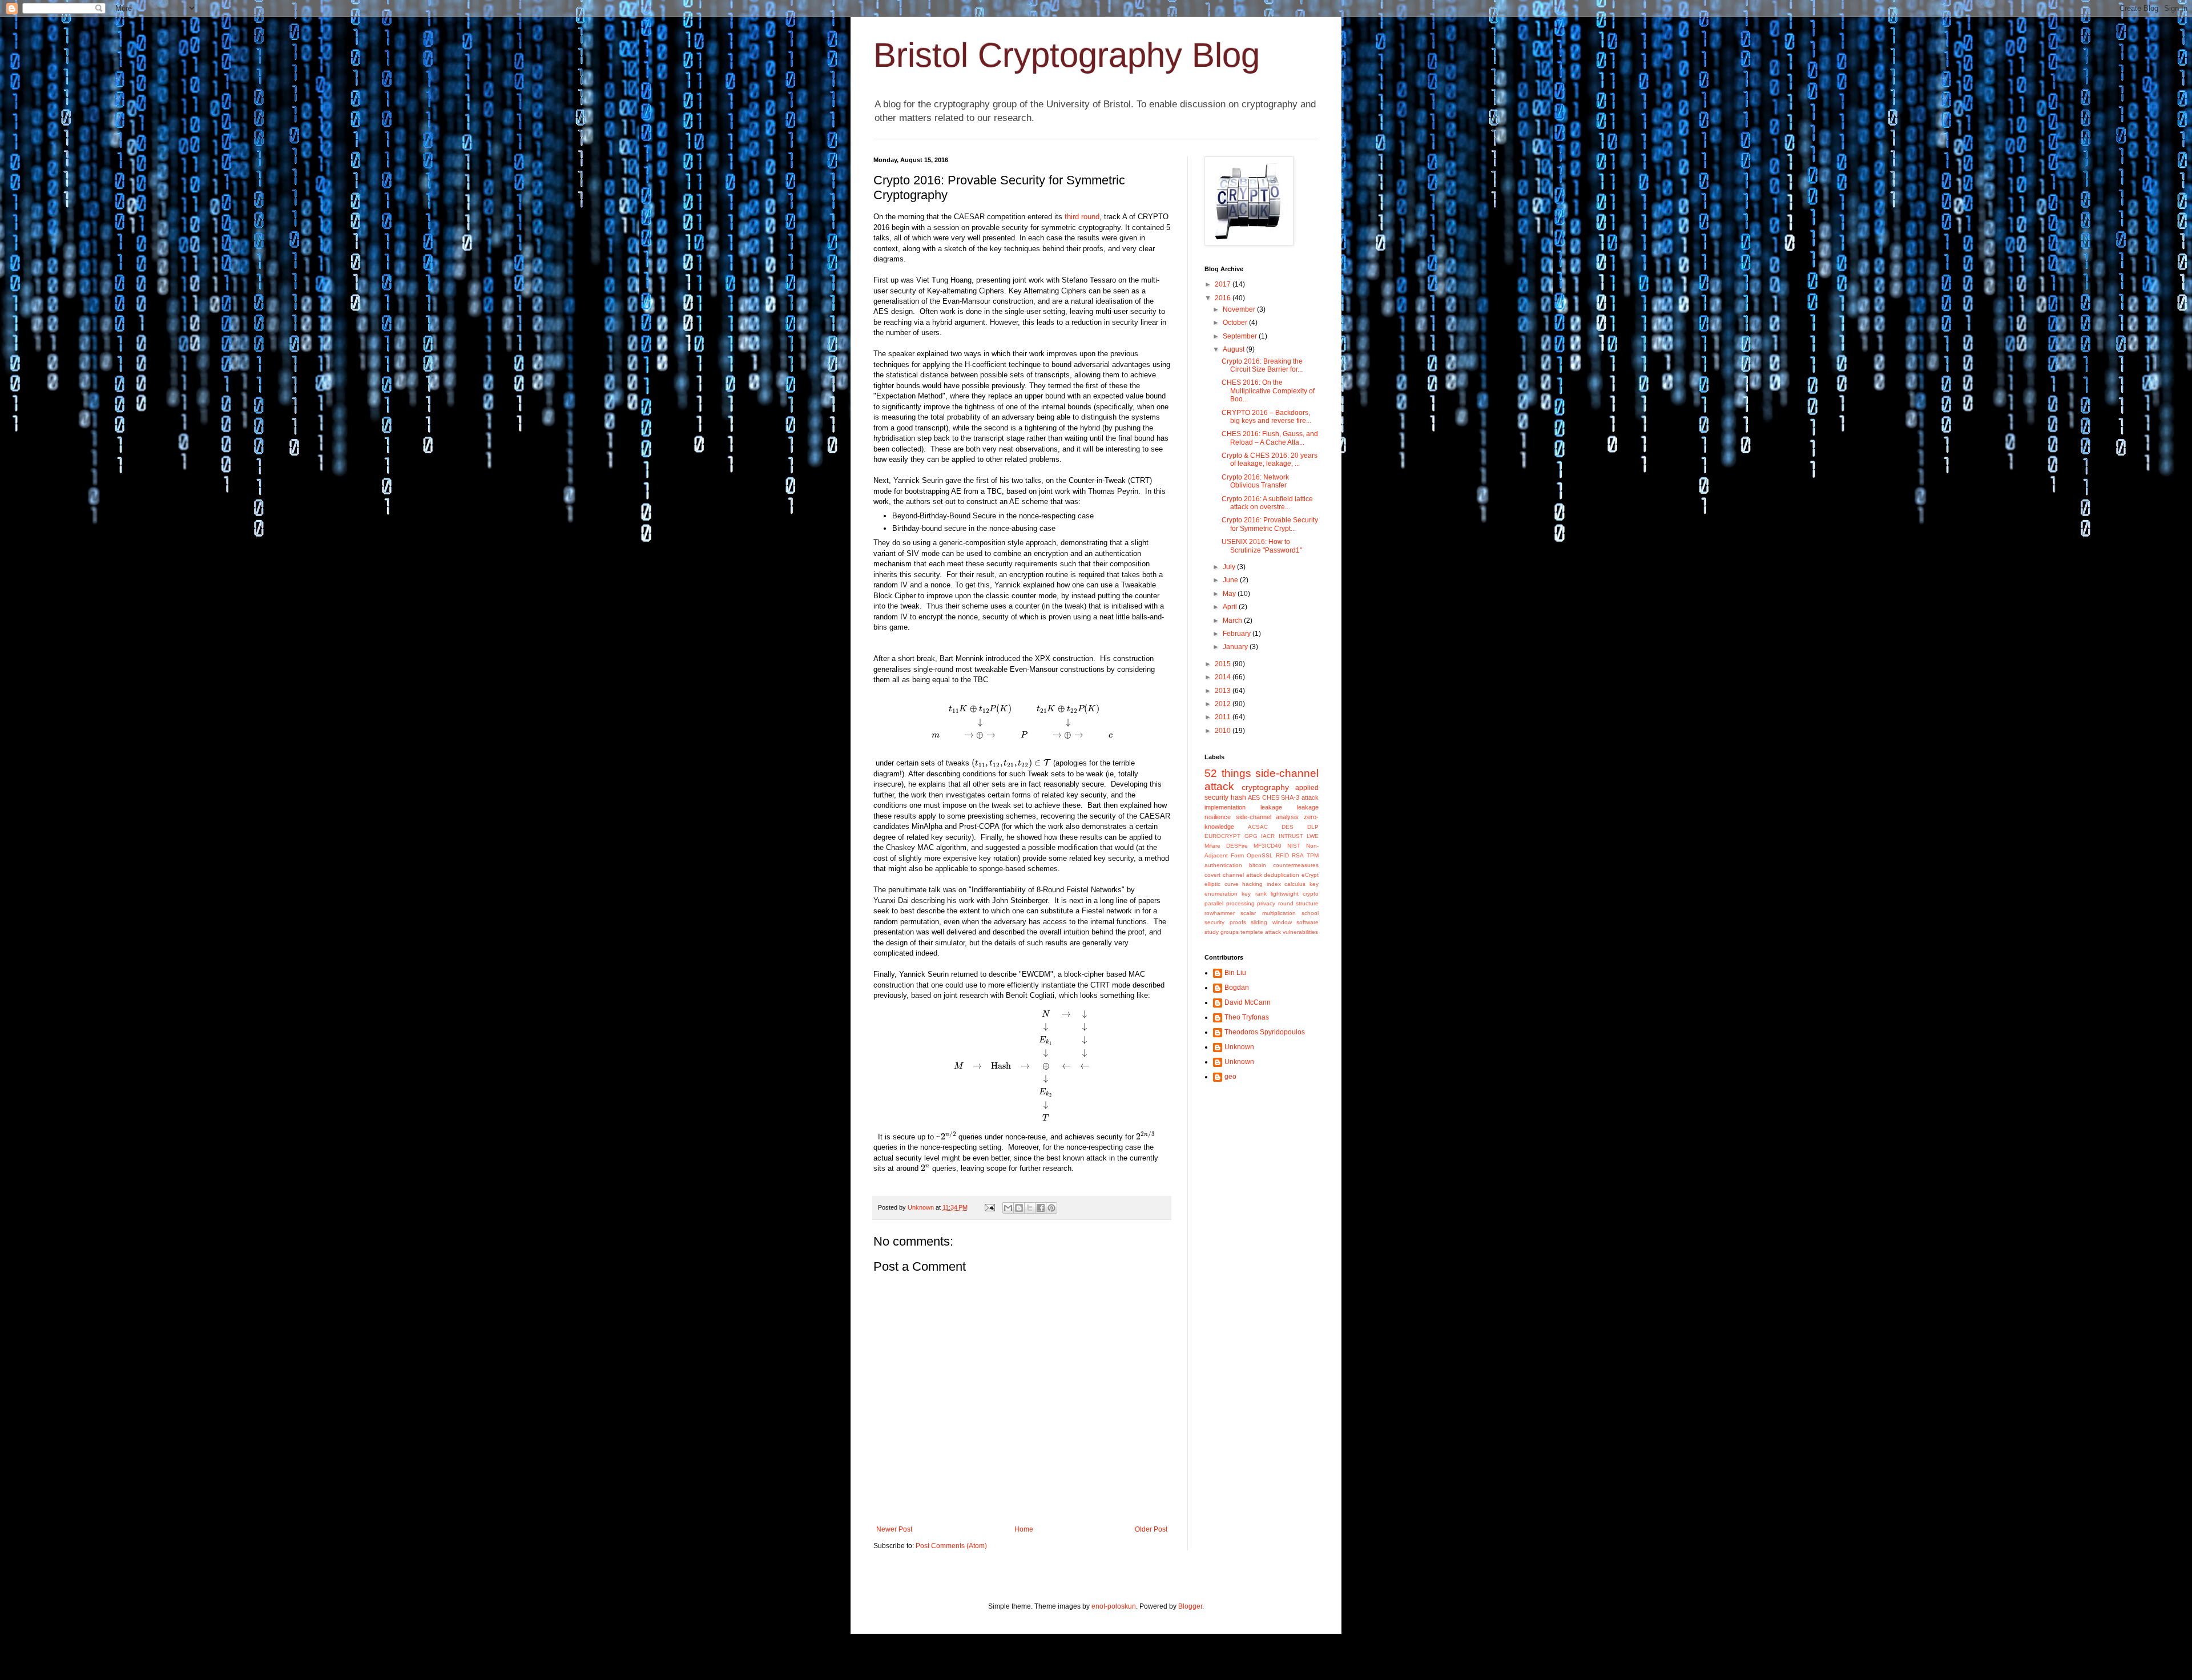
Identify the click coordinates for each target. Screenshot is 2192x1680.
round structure (1299, 903)
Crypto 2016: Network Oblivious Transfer (1255, 481)
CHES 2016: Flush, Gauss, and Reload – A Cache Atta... (1270, 438)
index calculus (1286, 884)
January (1236, 647)
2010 (1224, 731)
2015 (1224, 664)
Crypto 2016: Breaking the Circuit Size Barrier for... (1262, 365)
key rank (1254, 894)
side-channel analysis (1268, 817)
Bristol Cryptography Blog (1067, 55)
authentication (1223, 865)
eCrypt (1310, 875)
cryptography (1265, 787)
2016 (1224, 298)
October (1236, 323)
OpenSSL (1260, 855)
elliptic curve (1222, 884)
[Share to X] (1030, 1208)
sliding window (1271, 922)
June (1231, 580)
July (1230, 567)
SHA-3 (1290, 797)
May (1230, 594)
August (1234, 349)
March (1233, 621)
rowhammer (1220, 913)
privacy (1266, 903)
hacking (1252, 884)
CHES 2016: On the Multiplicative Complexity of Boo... (1268, 391)
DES (1288, 827)
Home (1024, 1529)
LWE (1313, 836)
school (1310, 913)
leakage (1271, 807)
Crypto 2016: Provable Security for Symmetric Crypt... (1270, 524)
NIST (1294, 846)
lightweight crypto (1295, 894)
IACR (1268, 836)
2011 (1224, 717)
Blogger (1190, 1606)
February (1238, 634)
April (1231, 607)
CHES (1271, 797)
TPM (1313, 855)
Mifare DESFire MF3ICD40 (1243, 846)
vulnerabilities (1300, 932)
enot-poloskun (1114, 1606)
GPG (1251, 836)
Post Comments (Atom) (951, 1546)
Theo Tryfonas (1247, 1017)
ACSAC (1258, 827)
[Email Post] (989, 1207)
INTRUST (1291, 836)
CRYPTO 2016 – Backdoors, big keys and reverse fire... (1266, 417)
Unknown (1239, 1047)
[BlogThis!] (1019, 1208)
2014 (1224, 677)
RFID (1282, 855)
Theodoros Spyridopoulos (1265, 1032)
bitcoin (1258, 865)
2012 (1224, 704)
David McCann (1248, 1002)
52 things (1228, 773)
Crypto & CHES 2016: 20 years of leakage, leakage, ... (1270, 460)
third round (1082, 217)
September (1241, 336)
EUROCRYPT (1222, 836)
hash (1238, 797)
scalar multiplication (1268, 913)
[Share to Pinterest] (1051, 1208)
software (1307, 922)
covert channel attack (1233, 875)
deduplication (1282, 875)
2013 (1224, 691)
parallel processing (1230, 903)
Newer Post (894, 1529)
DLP (1313, 827)
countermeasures (1296, 865)
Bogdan (1237, 988)
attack (1310, 797)
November (1240, 309)
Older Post (1151, 1529)
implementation (1225, 807)
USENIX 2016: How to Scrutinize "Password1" (1262, 546)
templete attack (1261, 932)
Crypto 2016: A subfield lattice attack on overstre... (1267, 503)
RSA (1298, 855)
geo (1230, 1077)
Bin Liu (1235, 973)
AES (1254, 797)
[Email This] (1008, 1208)
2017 (1224, 284)
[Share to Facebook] (1041, 1208)
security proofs (1225, 922)
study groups (1222, 932)
